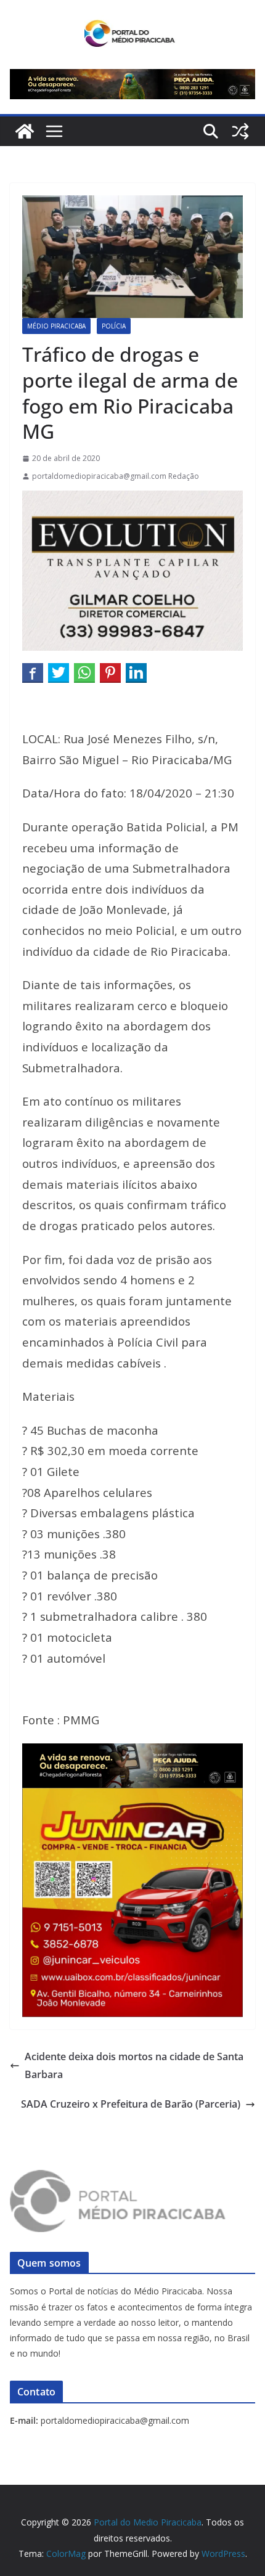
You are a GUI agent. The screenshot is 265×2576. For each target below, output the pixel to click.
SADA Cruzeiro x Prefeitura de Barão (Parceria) (131, 2104)
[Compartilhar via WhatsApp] (84, 672)
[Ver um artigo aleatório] (240, 131)
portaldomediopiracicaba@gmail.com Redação (116, 476)
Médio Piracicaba (56, 326)
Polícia (114, 326)
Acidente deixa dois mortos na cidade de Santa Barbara (134, 2065)
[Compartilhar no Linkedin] (136, 672)
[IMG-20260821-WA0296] (132, 1796)
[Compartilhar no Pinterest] (110, 672)
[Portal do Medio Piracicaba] (25, 131)
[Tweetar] (59, 672)
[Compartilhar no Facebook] (33, 672)
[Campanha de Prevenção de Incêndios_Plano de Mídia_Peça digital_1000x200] (132, 1752)
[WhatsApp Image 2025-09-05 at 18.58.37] (132, 499)
